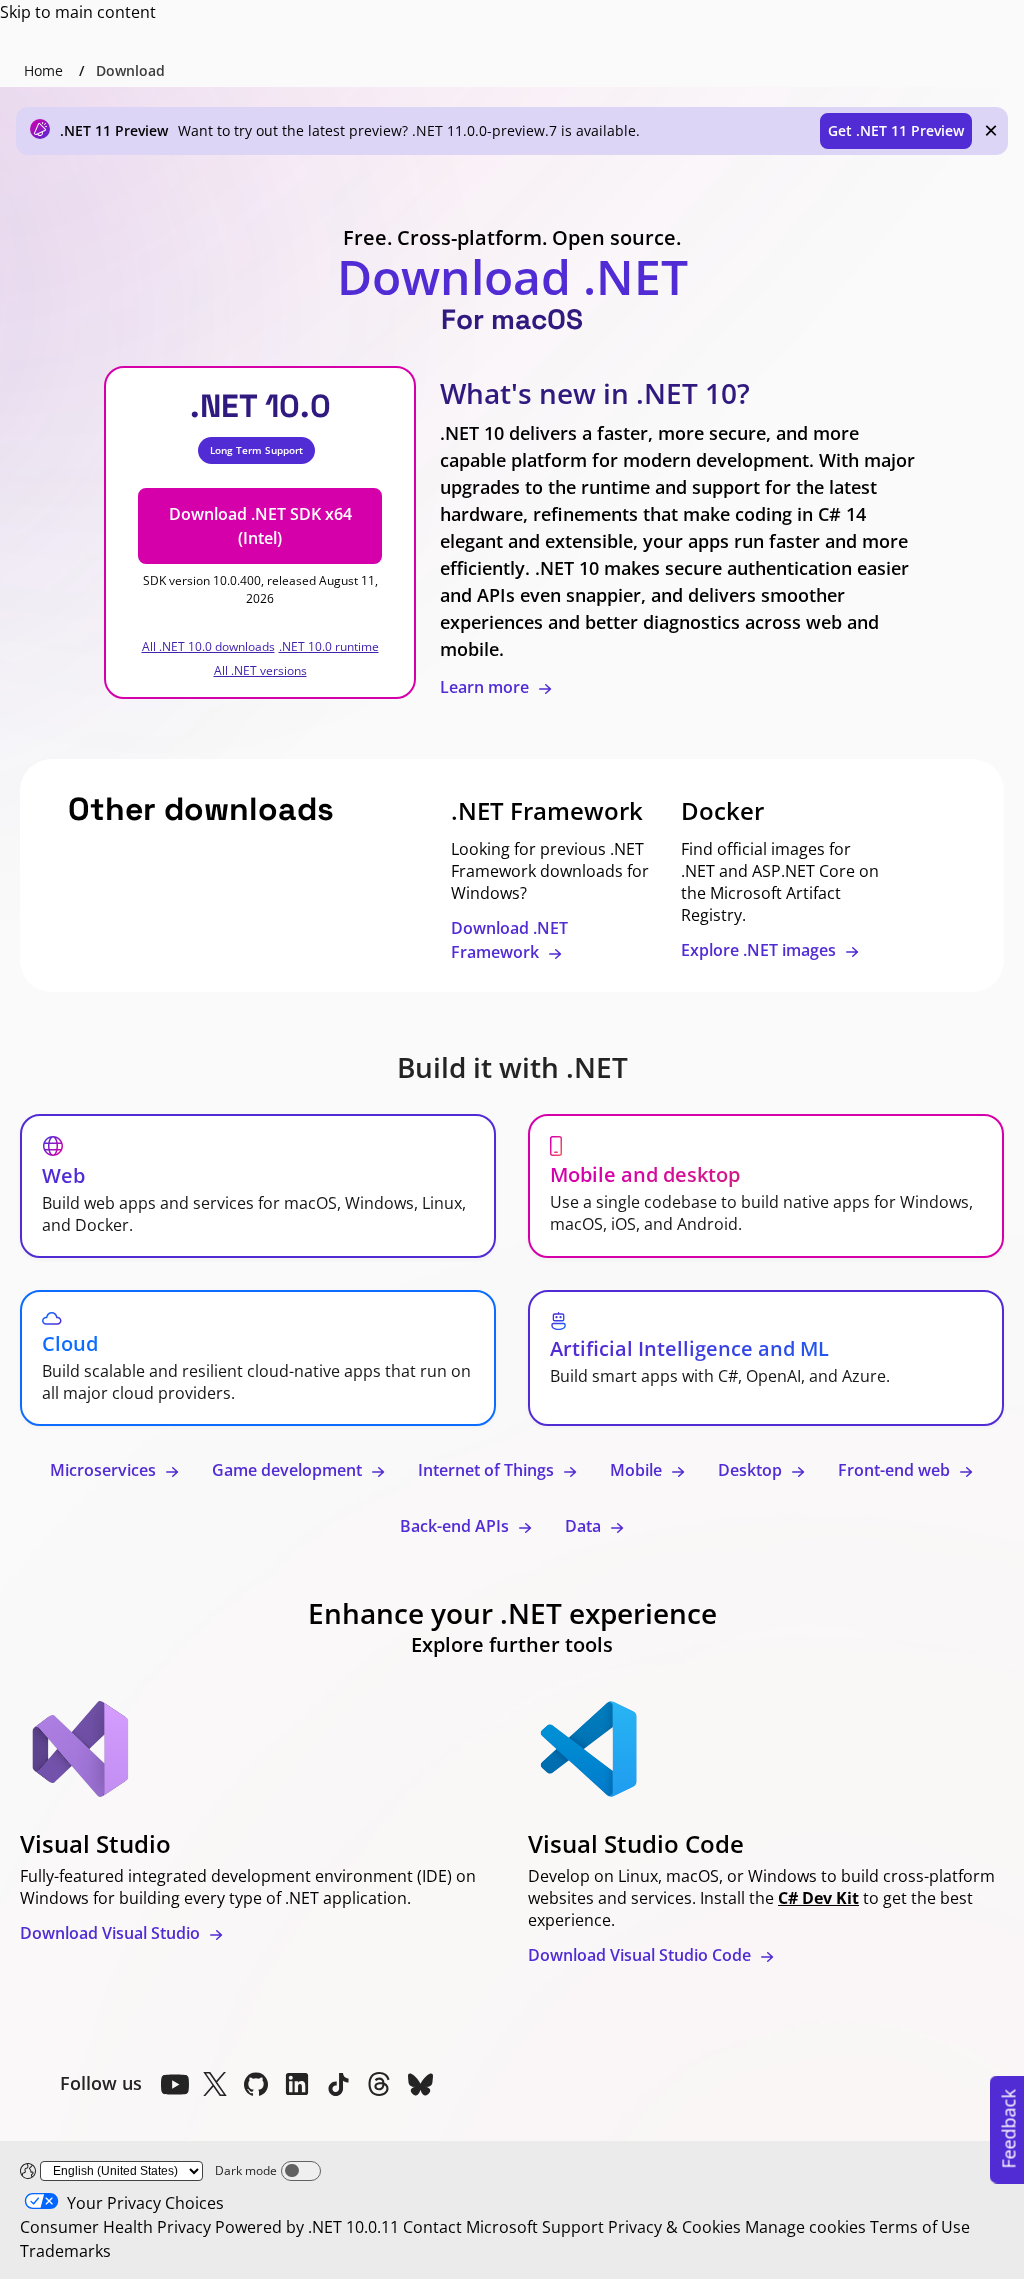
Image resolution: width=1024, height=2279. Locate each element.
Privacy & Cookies (674, 2227)
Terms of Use (920, 2227)
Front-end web (896, 1470)
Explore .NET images (760, 950)
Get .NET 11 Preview (896, 130)
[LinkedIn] (297, 2084)
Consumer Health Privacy (115, 2227)
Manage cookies (805, 2227)
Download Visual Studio (112, 1933)
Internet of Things (488, 1470)
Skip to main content (78, 12)
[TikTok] (338, 2084)
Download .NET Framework (509, 940)
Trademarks (65, 2251)
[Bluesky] (420, 2084)
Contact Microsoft (470, 2227)
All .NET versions (260, 670)
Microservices (105, 1470)
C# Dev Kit (818, 1898)
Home (43, 70)
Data (585, 1526)
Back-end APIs (456, 1526)
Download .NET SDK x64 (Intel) (260, 526)
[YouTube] (174, 2084)
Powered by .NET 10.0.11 (307, 2227)
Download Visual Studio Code (641, 1955)
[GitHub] (256, 2084)
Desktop (752, 1470)
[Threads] (379, 2084)
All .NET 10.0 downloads (208, 646)
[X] (215, 2084)
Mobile (638, 1470)
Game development (289, 1470)
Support (573, 2227)
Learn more (486, 687)
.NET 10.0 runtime (329, 646)
